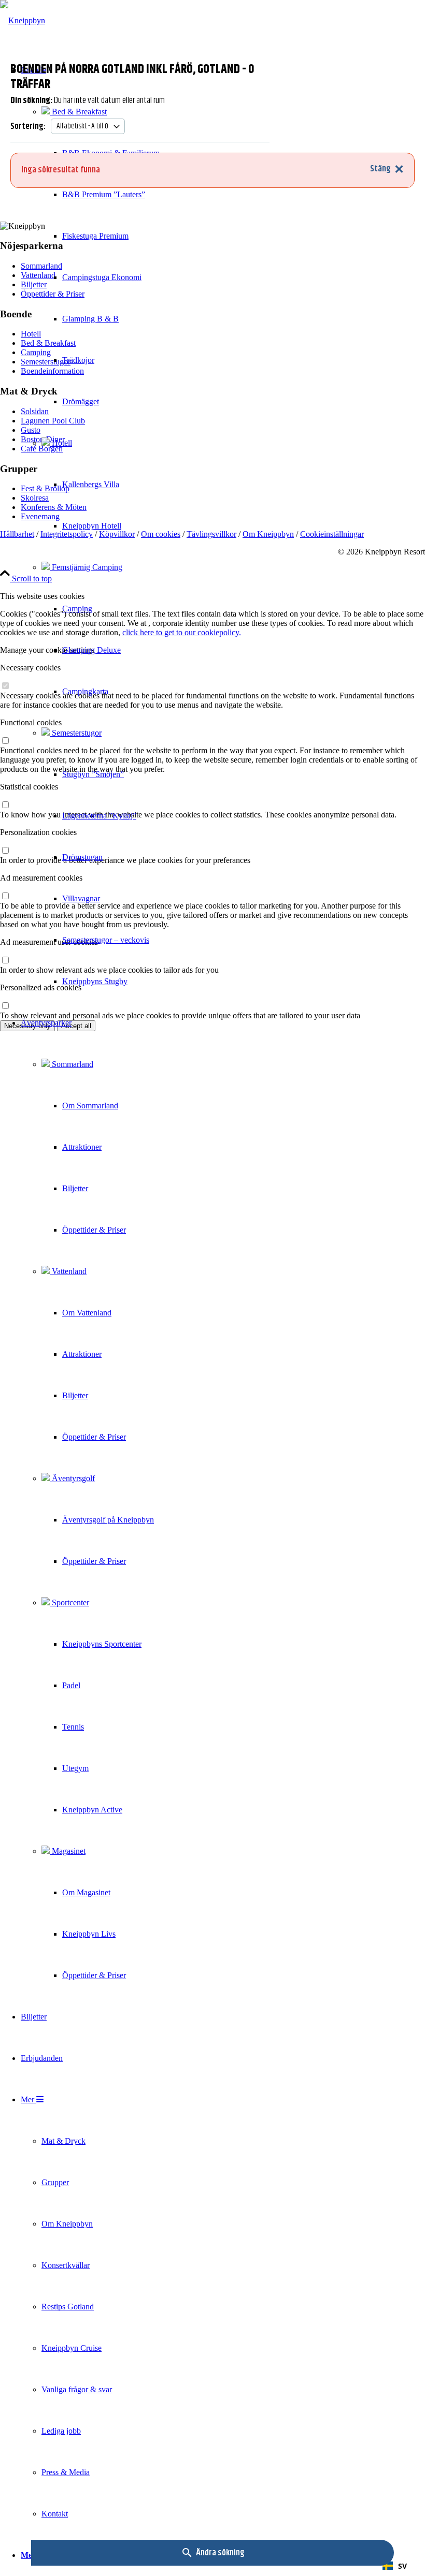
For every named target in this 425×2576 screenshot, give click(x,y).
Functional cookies (31, 722)
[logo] (23, 20)
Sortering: (28, 126)
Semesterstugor (76, 733)
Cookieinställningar (332, 534)
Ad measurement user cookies (49, 942)
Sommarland (72, 1064)
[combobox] (395, 2566)
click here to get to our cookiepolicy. (182, 632)
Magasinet (68, 1851)
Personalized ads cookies (41, 987)
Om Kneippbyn (268, 534)
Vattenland (68, 1271)
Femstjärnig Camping (86, 567)
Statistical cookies (29, 787)
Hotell (61, 443)
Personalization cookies (38, 832)
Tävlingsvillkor (211, 534)
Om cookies (161, 534)
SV (402, 2566)
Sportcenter (69, 1602)
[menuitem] (90, 526)
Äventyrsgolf (72, 1478)
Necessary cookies (30, 668)
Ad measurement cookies (41, 878)
